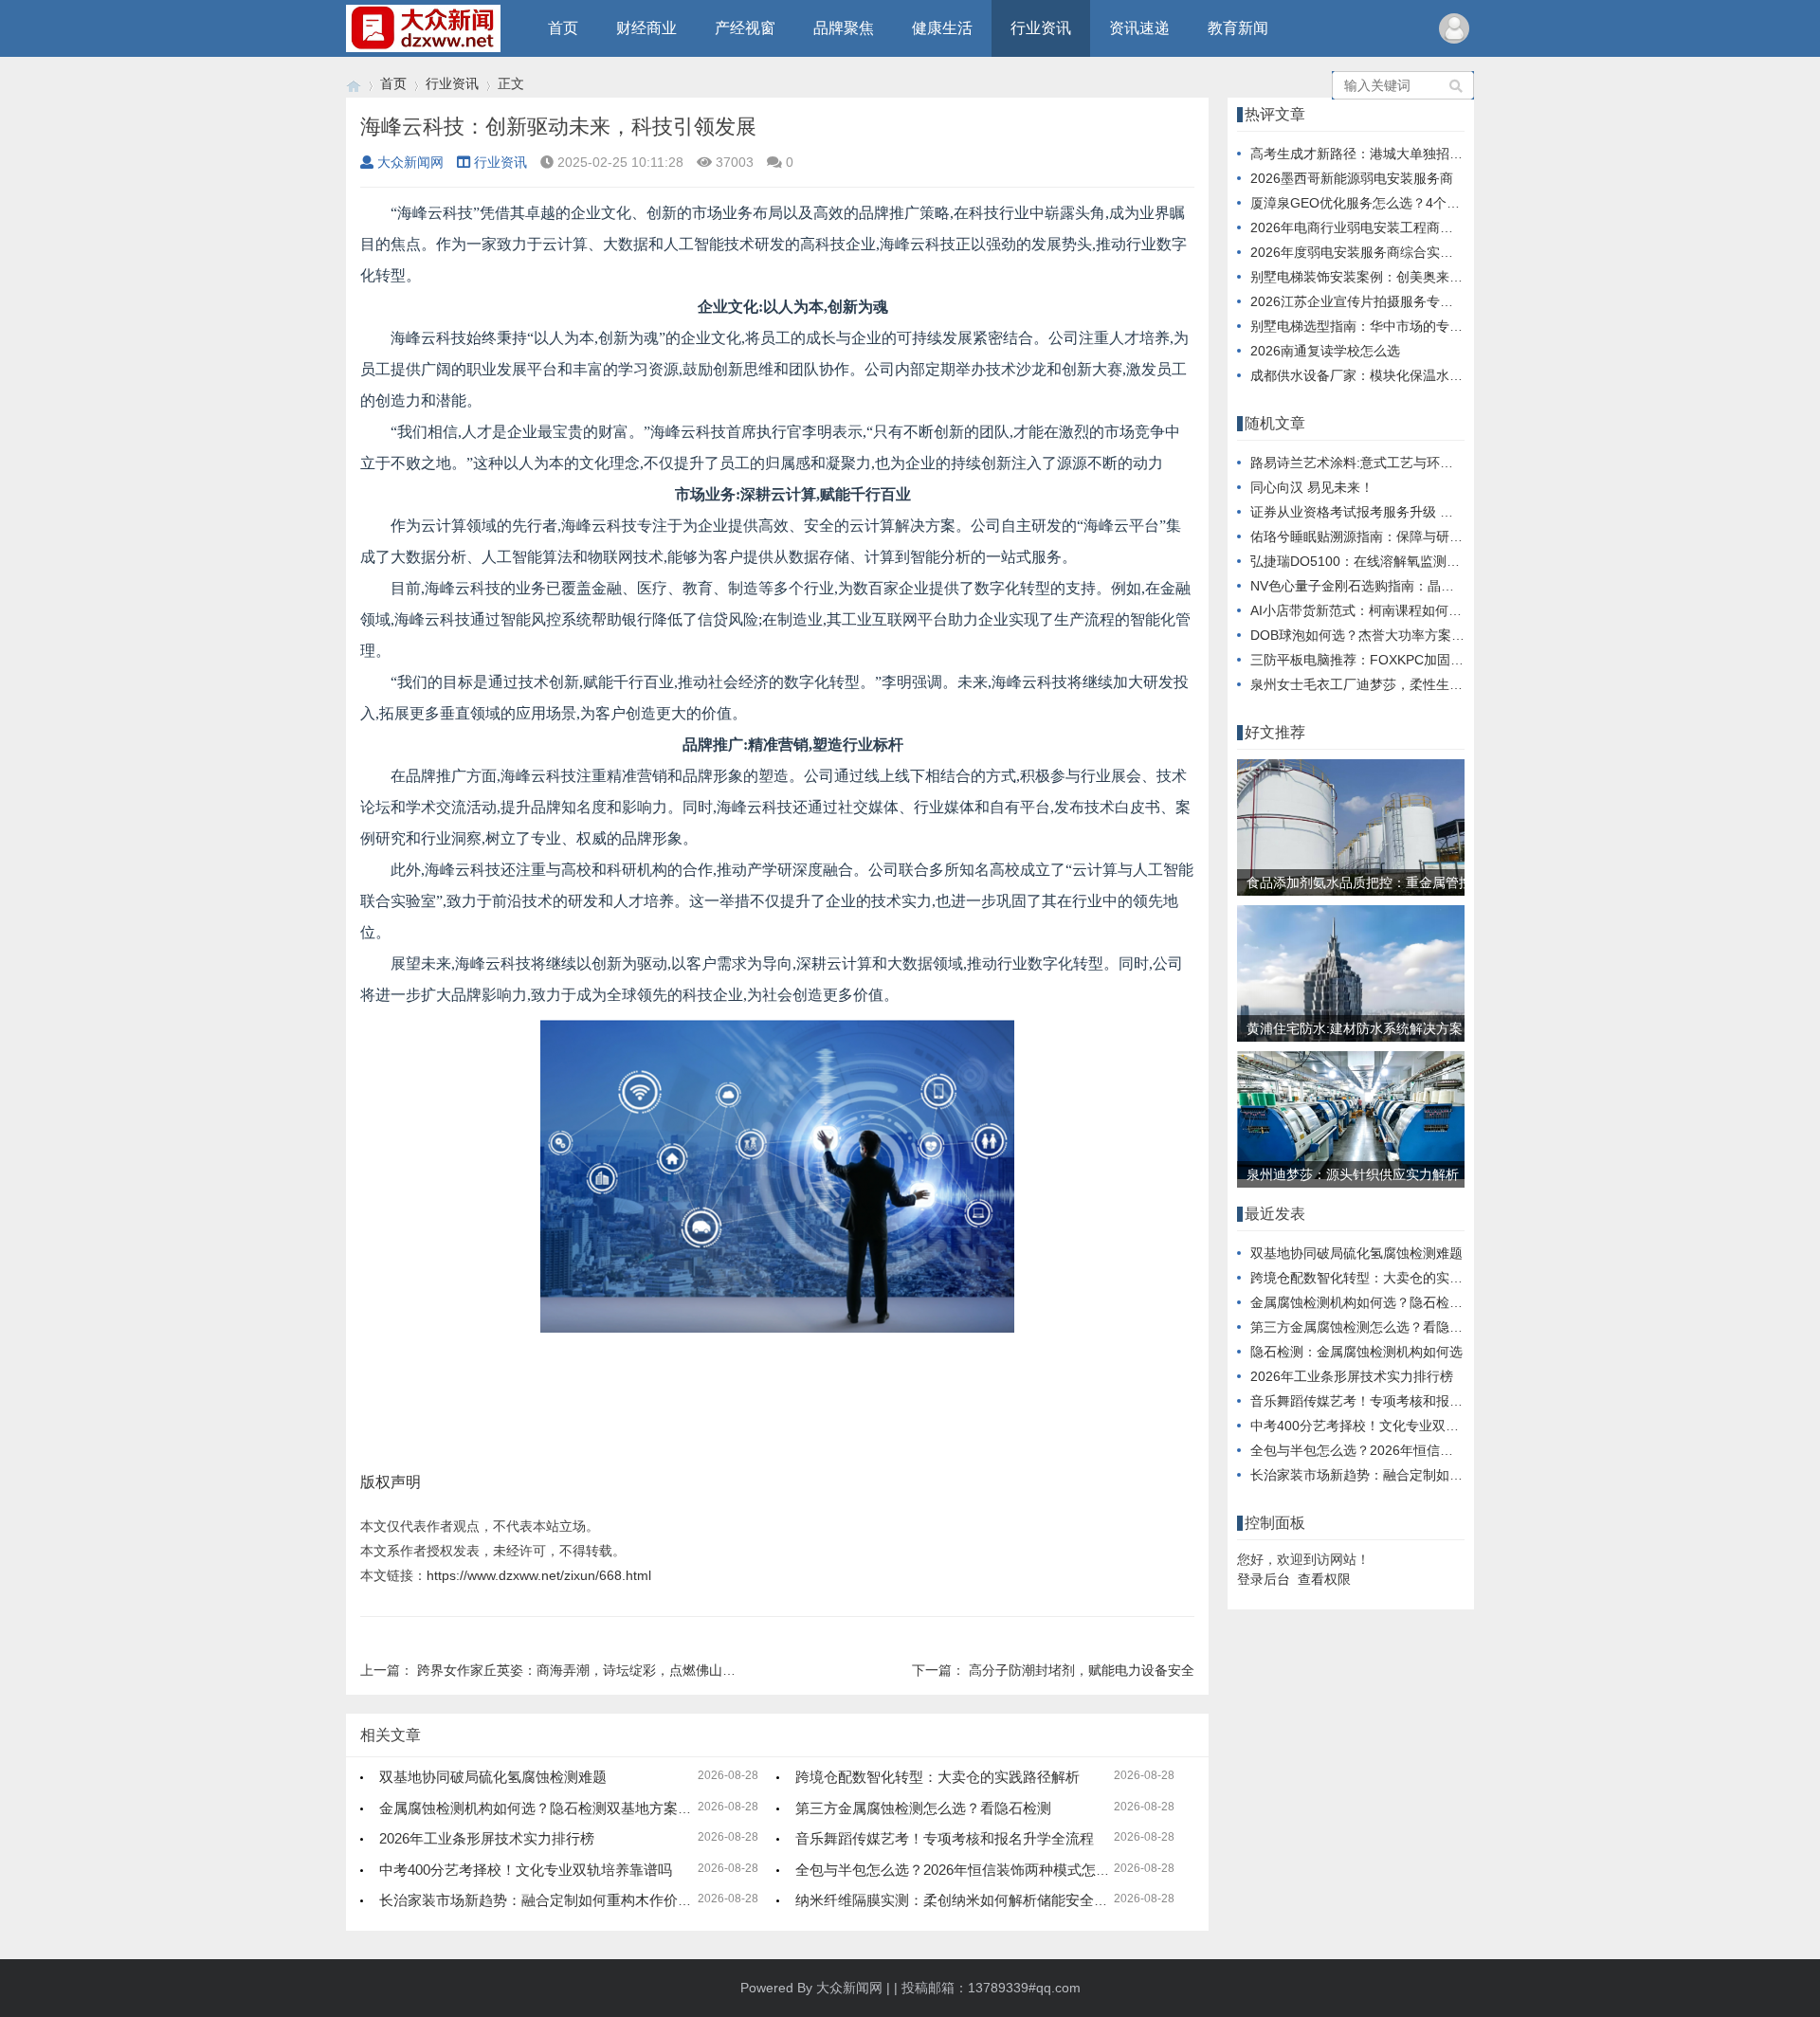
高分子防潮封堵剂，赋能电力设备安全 (1082, 1670)
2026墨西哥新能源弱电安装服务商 (1352, 178)
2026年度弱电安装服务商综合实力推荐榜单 (1378, 252)
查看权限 (1324, 1579)
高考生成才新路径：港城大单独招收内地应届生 (1390, 154)
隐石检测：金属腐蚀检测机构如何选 (1356, 1352)
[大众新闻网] (354, 84)
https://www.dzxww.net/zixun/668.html (539, 1575)
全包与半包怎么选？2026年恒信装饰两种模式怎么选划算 (974, 1870)
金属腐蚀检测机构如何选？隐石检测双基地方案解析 (543, 1808)
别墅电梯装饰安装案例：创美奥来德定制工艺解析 (1396, 277)
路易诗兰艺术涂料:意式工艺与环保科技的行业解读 (1398, 463)
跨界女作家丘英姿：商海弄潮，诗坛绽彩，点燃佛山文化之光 (596, 1670)
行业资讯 (1041, 28)
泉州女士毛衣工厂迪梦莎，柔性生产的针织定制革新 (1403, 684)
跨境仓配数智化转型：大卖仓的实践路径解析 (937, 1777)
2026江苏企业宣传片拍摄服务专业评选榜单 (1378, 301)
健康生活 (942, 28)
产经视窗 (745, 28)
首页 (563, 28)
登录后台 (1264, 1579)
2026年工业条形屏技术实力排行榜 (487, 1838)
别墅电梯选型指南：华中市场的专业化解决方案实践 (1403, 326)
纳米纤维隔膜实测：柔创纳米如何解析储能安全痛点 (959, 1900)
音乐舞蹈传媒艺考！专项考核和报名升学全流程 (945, 1838)
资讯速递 (1139, 28)
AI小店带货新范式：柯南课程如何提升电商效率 (1389, 610)
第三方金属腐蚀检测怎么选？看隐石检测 (923, 1808)
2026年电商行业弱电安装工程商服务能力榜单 (1385, 227)
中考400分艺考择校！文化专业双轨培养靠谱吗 (526, 1870)
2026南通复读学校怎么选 (1325, 351)
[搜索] (1457, 85)
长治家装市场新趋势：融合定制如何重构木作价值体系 (550, 1900)
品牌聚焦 (844, 28)
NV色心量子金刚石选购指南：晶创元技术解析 (1385, 586)
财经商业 (646, 28)
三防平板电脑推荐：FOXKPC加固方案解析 (1377, 660)
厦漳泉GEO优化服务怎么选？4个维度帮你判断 (1388, 203)
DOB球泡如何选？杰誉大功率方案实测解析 (1377, 635)
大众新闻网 (410, 162)
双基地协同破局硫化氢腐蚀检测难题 (493, 1777)
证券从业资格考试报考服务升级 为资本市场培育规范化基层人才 (1438, 512)
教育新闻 (1238, 28)
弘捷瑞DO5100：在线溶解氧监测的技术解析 (1382, 561)
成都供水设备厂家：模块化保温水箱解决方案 (1383, 375)
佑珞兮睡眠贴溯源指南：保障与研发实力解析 (1383, 536)
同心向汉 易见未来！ (1312, 487)
